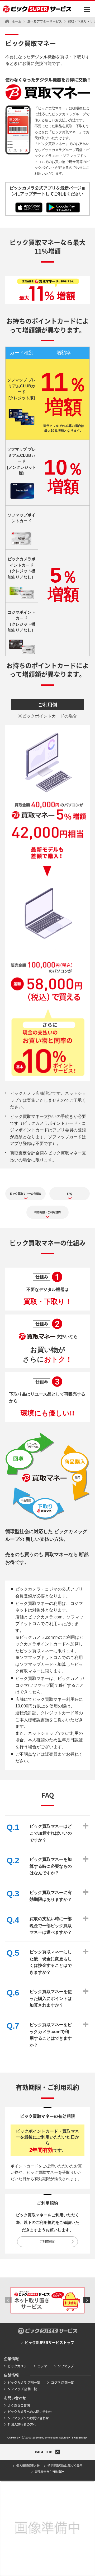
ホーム (17, 21)
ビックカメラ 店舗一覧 (24, 2383)
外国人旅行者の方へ (22, 2424)
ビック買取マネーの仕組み (26, 1194)
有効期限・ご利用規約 (47, 1212)
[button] (8, 2300)
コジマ (42, 2366)
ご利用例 (47, 705)
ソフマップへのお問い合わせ (28, 2418)
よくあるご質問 (19, 2405)
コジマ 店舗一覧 (62, 2383)
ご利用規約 (47, 2242)
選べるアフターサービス (45, 21)
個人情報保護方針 (28, 2466)
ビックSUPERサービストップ (49, 2343)
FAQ (70, 1194)
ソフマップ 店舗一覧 (22, 2389)
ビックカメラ (17, 2366)
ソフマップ (66, 2366)
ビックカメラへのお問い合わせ (30, 2412)
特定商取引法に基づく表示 (65, 2466)
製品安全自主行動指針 (49, 2472)
